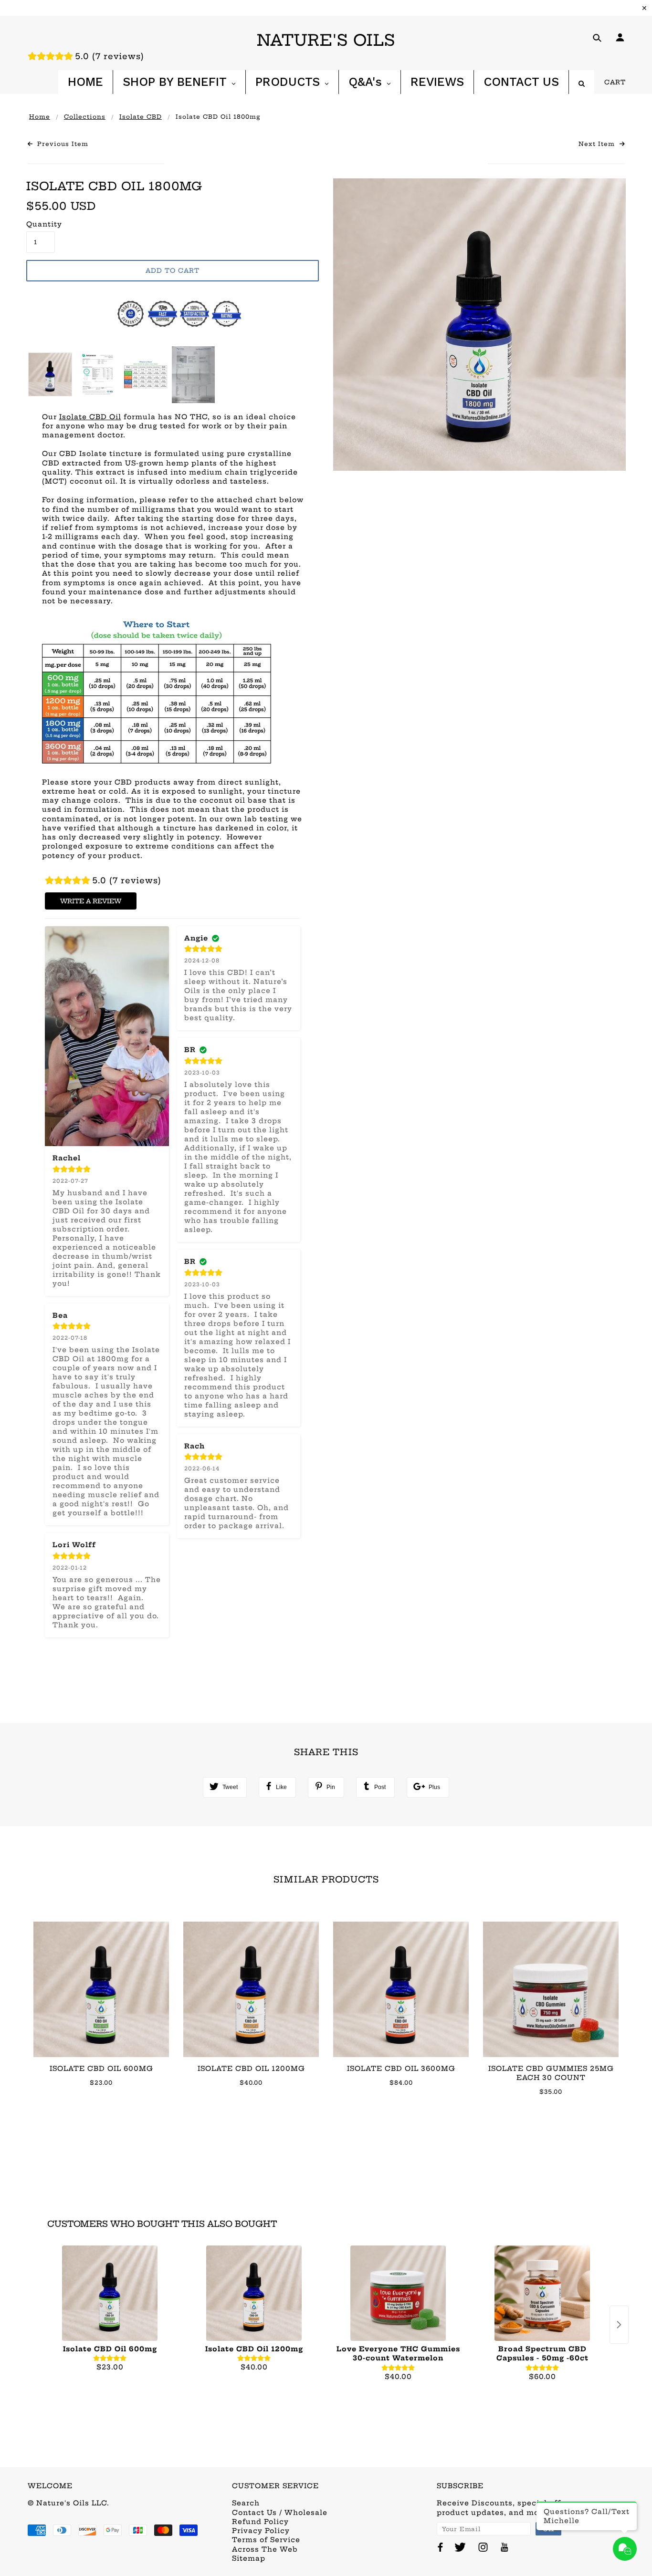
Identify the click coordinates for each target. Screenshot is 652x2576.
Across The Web (265, 2549)
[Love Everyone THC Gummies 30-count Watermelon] (398, 2293)
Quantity (41, 224)
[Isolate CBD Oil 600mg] (110, 2293)
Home (40, 117)
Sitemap (249, 2558)
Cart (615, 82)
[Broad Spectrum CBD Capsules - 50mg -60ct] (542, 2293)
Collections (85, 117)
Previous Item (62, 144)
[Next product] (619, 2325)
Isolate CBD (141, 117)
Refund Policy (260, 2522)
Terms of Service (266, 2540)
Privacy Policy (261, 2531)
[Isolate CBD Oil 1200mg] (254, 2293)
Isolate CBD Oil (90, 417)
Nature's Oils (326, 40)
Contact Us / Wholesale (280, 2513)
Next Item (598, 144)
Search (246, 2503)
